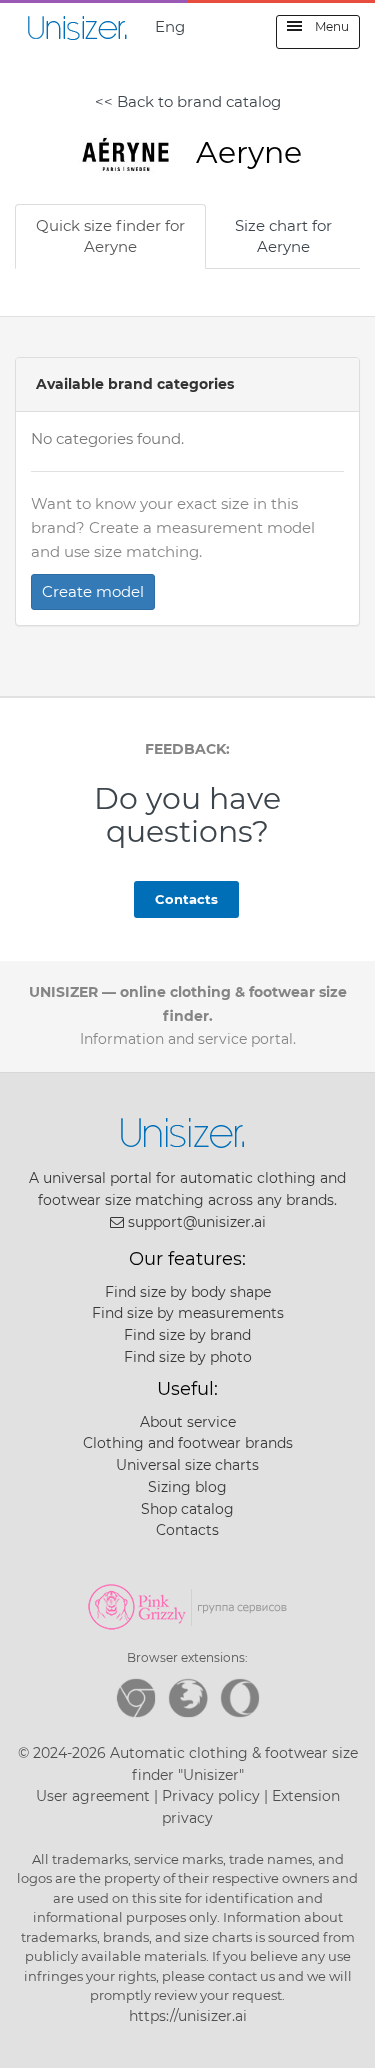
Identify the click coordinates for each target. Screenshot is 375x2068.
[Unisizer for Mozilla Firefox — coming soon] (188, 1698)
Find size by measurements (188, 1313)
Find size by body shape (188, 1292)
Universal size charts (187, 1465)
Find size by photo (188, 1357)
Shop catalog (187, 1509)
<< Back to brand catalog (188, 101)
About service (188, 1422)
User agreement (93, 1796)
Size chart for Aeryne (283, 236)
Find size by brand (187, 1335)
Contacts (186, 899)
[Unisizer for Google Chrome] (136, 1698)
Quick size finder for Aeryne (110, 236)
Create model (93, 591)
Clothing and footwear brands (188, 1443)
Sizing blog (187, 1487)
